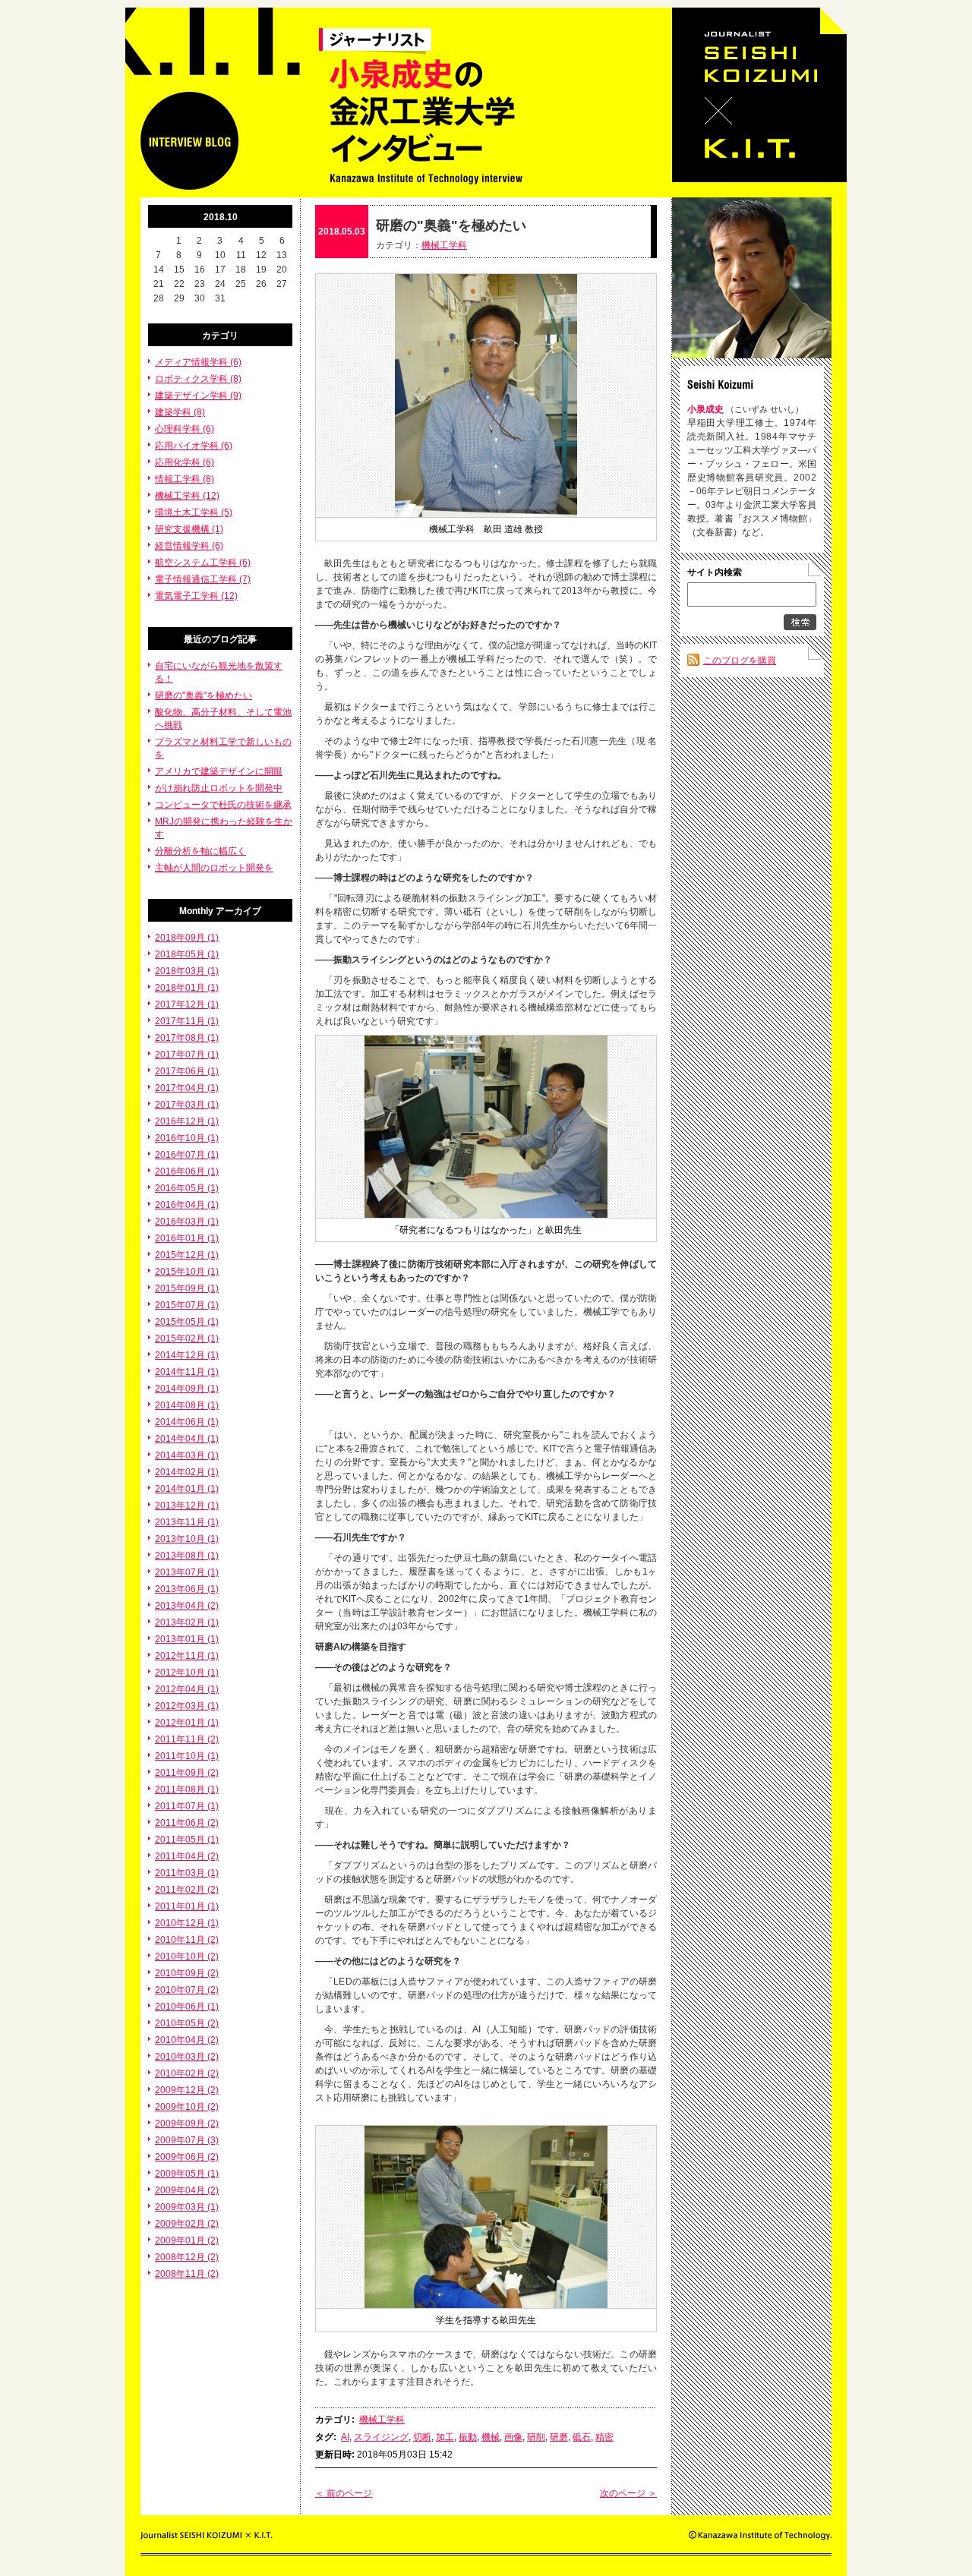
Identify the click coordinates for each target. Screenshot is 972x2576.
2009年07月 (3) (187, 2140)
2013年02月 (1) (187, 1622)
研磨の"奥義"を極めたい (204, 695)
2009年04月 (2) (187, 2190)
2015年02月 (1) (187, 1338)
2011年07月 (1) (187, 1806)
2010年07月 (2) (187, 1990)
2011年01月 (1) (187, 1906)
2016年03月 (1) (187, 1222)
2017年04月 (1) (187, 1088)
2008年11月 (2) (187, 2274)
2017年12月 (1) (187, 1004)
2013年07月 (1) (187, 1572)
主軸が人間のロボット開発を (214, 868)
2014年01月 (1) (187, 1489)
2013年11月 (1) (187, 1522)
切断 (422, 2437)
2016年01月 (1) (187, 1238)
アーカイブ (238, 911)
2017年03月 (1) (187, 1105)
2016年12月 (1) (187, 1121)
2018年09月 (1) (187, 938)
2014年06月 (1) (187, 1422)
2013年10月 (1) (187, 1539)
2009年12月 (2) (187, 2090)
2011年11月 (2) (187, 1739)
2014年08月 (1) (187, 1405)
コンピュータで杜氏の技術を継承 (223, 805)
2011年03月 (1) (187, 1873)
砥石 (582, 2437)
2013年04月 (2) (187, 1606)
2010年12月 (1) (187, 1923)
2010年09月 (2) (187, 1973)
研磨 (559, 2437)
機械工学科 (444, 245)
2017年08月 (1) (187, 1038)
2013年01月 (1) (187, 1639)
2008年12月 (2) (187, 2257)
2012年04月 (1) (187, 1689)
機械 (491, 2437)
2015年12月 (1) (187, 1255)
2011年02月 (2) (187, 1890)
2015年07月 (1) (187, 1305)
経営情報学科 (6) (189, 546)
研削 (536, 2437)
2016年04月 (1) (187, 1205)
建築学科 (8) (180, 412)
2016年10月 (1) (187, 1138)
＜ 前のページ (344, 2493)
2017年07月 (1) (187, 1055)
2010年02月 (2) (187, 2073)
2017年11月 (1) (187, 1021)
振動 (468, 2437)
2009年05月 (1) (187, 2174)
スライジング (381, 2437)
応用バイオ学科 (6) (194, 446)
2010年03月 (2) (187, 2057)
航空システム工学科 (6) (203, 563)
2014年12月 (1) (187, 1355)
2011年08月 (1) (187, 1789)
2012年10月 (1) (187, 1673)
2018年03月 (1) (187, 971)
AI (345, 2437)
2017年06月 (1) (187, 1071)
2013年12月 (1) (187, 1506)
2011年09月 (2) (187, 1773)
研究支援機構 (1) (189, 529)
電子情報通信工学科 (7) (203, 579)
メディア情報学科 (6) (198, 362)
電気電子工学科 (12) (196, 596)
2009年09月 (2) (187, 2124)
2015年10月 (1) (187, 1272)
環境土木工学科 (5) (194, 512)
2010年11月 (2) (187, 1940)
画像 (513, 2437)
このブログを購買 (740, 661)
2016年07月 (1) (187, 1155)
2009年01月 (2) (187, 2240)
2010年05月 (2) (187, 2023)
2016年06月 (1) (187, 1171)
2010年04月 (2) (187, 2040)
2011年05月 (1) (187, 1840)
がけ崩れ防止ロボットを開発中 (219, 788)
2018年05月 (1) (187, 954)
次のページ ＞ (628, 2493)
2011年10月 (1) (187, 1756)
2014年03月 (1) (187, 1455)
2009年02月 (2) (187, 2224)
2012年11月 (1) (187, 1656)
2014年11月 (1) (187, 1372)
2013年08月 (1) (187, 1556)
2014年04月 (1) (187, 1439)
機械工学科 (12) (187, 496)
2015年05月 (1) (187, 1322)
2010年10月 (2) (187, 1956)
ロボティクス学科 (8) (198, 379)
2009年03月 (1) (187, 2207)
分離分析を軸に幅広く (200, 851)
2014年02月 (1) (187, 1472)
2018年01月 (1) (187, 988)
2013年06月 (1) (187, 1589)
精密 (604, 2437)
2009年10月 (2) (187, 2107)
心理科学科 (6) (185, 429)
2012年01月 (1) (187, 1723)
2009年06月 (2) (187, 2157)
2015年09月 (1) (187, 1288)
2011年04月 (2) (187, 1856)
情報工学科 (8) (185, 479)
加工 (445, 2437)
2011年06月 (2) (187, 1823)
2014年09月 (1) (187, 1389)
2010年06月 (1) (187, 2007)
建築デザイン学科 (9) (198, 396)
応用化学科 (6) (185, 462)
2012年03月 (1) (187, 1706)
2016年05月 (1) (187, 1188)
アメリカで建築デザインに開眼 (219, 771)
